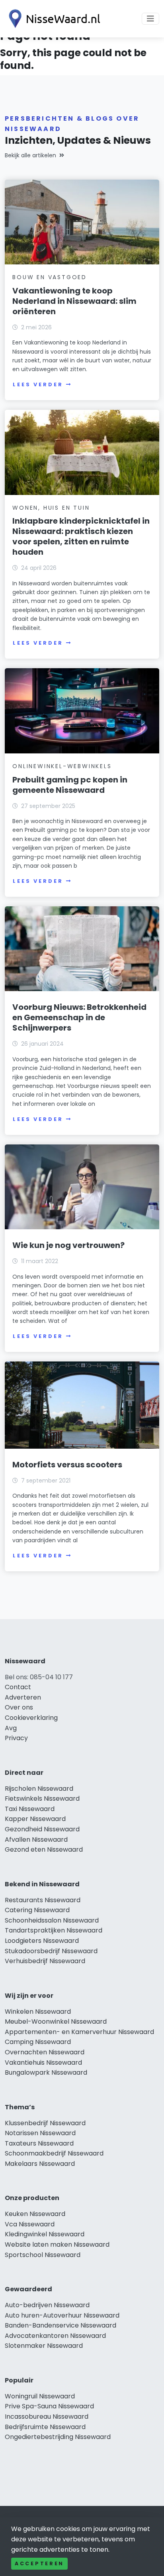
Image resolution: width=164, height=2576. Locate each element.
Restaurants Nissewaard (43, 1900)
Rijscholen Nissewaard (39, 1789)
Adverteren (23, 1697)
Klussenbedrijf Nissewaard (45, 2123)
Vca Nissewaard (30, 2224)
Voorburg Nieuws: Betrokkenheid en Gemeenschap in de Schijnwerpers (79, 1017)
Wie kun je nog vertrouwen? (68, 1245)
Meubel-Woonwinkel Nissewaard (56, 2021)
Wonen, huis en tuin (51, 508)
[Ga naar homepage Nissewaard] (53, 19)
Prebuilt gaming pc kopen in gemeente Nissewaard (70, 785)
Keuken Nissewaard (35, 2214)
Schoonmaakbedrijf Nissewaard (54, 2153)
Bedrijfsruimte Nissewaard (45, 2427)
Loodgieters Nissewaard (42, 1941)
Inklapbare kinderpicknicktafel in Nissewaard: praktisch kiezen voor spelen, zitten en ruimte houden (81, 536)
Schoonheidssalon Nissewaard (52, 1920)
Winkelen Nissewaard (38, 2012)
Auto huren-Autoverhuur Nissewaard (62, 2315)
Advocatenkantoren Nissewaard (55, 2336)
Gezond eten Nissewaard (44, 1849)
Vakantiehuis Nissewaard (43, 2063)
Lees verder (38, 384)
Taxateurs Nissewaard (39, 2143)
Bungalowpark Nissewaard (46, 2072)
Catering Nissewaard (37, 1910)
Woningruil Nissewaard (40, 2396)
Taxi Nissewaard (30, 1809)
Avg (11, 1728)
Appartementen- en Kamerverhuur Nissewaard (79, 2032)
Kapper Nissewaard (35, 1819)
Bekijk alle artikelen (30, 155)
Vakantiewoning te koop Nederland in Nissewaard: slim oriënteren (74, 301)
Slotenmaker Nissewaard (44, 2346)
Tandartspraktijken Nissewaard (54, 1930)
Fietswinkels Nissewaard (42, 1799)
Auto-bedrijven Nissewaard (47, 2305)
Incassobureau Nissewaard (47, 2417)
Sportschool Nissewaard (43, 2255)
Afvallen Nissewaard (36, 1840)
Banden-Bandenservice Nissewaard (61, 2325)
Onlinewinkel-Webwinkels (62, 766)
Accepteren (39, 2563)
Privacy (16, 1738)
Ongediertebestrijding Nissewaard (58, 2437)
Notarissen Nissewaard (40, 2133)
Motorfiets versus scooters (67, 1465)
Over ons (19, 1707)
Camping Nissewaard (38, 2042)
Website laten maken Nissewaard (57, 2244)
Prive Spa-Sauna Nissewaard (49, 2406)
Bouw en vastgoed (50, 277)
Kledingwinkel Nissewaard (45, 2234)
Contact (18, 1687)
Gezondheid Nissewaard (42, 1829)
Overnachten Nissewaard (45, 2052)
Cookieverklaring (31, 1718)
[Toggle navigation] (150, 19)
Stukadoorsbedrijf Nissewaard (51, 1951)
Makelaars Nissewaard (40, 2164)
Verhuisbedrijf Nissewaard (45, 1961)
